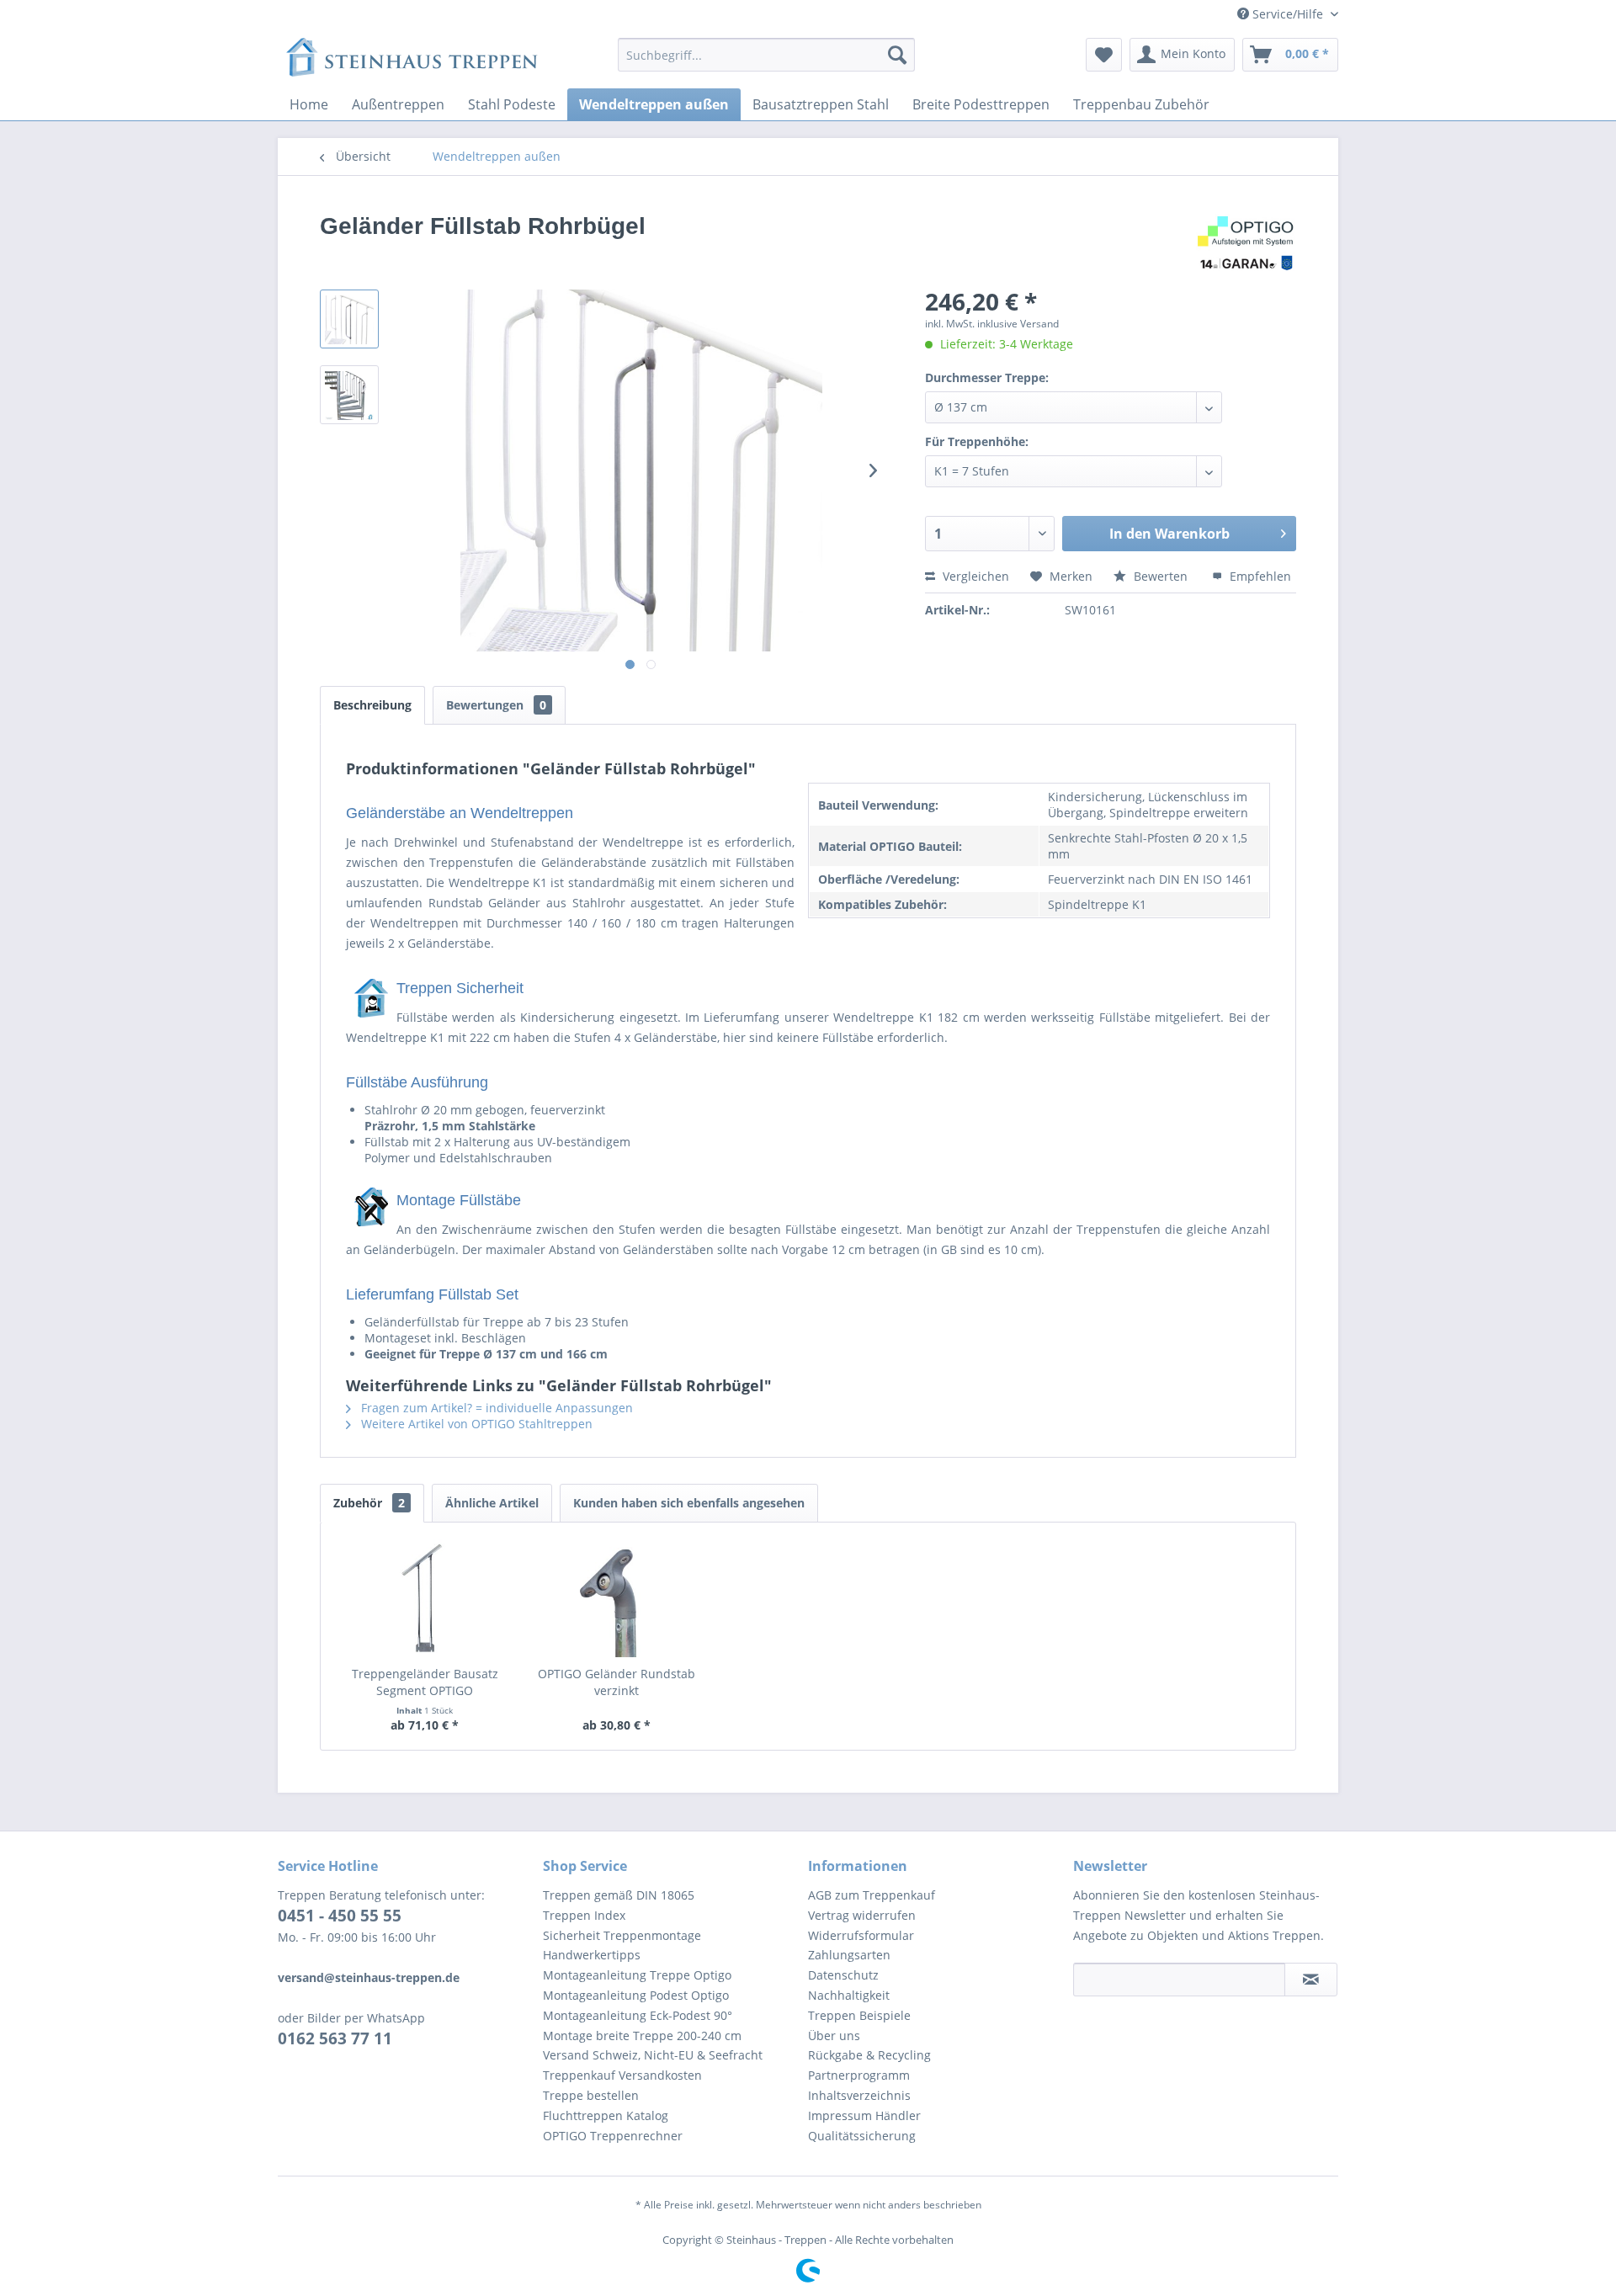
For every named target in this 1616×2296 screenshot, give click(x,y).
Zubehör (369, 1503)
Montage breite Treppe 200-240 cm (642, 2036)
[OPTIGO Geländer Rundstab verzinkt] (617, 1598)
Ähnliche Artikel (492, 1503)
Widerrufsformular (861, 1935)
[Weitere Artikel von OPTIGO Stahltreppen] (1246, 243)
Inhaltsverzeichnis (859, 2095)
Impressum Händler (864, 2115)
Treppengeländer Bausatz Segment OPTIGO (425, 1682)
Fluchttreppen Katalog (606, 2115)
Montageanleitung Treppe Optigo (637, 1975)
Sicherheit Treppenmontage (622, 1935)
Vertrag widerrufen (862, 1915)
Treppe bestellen (591, 2095)
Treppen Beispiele (859, 2015)
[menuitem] (766, 55)
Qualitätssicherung (862, 2136)
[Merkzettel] (1104, 55)
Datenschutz (843, 1975)
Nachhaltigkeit (849, 1995)
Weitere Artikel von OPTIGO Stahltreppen (475, 1424)
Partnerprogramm (859, 2075)
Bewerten (1161, 576)
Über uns (834, 2036)
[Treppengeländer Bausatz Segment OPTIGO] (425, 1598)
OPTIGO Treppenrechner (613, 2136)
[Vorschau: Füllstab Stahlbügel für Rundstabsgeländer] (349, 319)
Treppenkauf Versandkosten (622, 2075)
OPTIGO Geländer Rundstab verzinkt (617, 1682)
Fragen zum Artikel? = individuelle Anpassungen (495, 1408)
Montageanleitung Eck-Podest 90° (638, 2015)
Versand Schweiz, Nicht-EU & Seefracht (653, 2055)
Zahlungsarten (849, 1955)
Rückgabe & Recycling (869, 2055)
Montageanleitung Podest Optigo (636, 1995)
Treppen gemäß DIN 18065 (619, 1895)
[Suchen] (897, 55)
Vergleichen (974, 576)
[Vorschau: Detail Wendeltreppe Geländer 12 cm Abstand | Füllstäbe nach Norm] (349, 395)
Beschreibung (372, 705)
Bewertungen (496, 705)
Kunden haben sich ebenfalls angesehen (689, 1503)
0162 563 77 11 (335, 2038)
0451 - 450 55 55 (340, 1916)
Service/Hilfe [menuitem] (1288, 14)
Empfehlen (1259, 576)
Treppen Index (584, 1915)
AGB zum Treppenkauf (872, 1895)
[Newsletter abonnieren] (1311, 1980)
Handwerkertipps (592, 1955)
